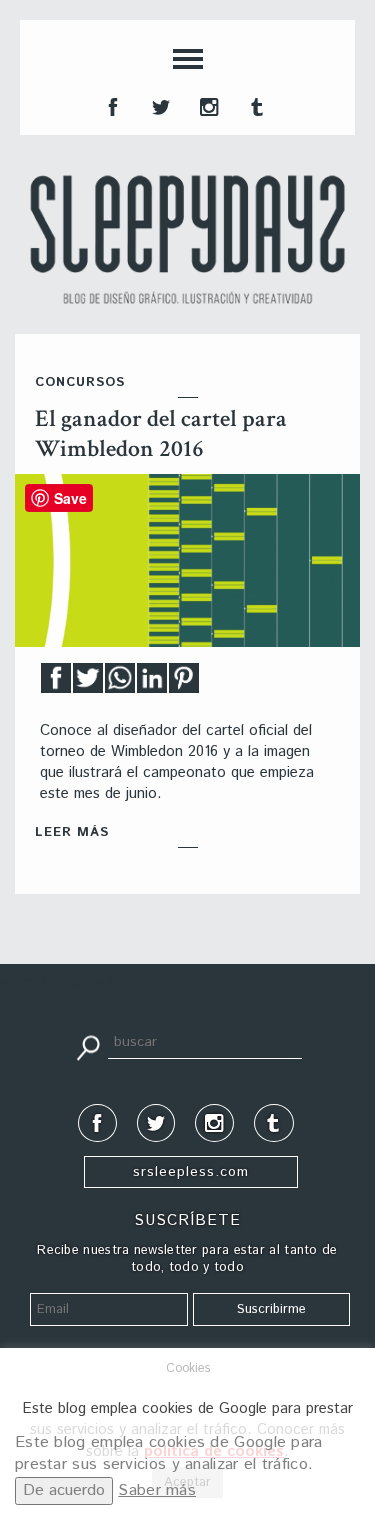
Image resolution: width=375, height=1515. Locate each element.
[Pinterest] (184, 683)
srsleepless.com (191, 1172)
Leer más (72, 832)
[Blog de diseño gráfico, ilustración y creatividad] (187, 239)
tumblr (255, 105)
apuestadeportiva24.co (70, 982)
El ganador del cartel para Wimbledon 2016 (161, 433)
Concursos (80, 382)
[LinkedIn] (152, 683)
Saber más (157, 1490)
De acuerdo (64, 1490)
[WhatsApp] (120, 683)
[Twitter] (88, 683)
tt (159, 105)
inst (207, 105)
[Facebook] (56, 683)
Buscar (88, 1046)
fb (111, 105)
